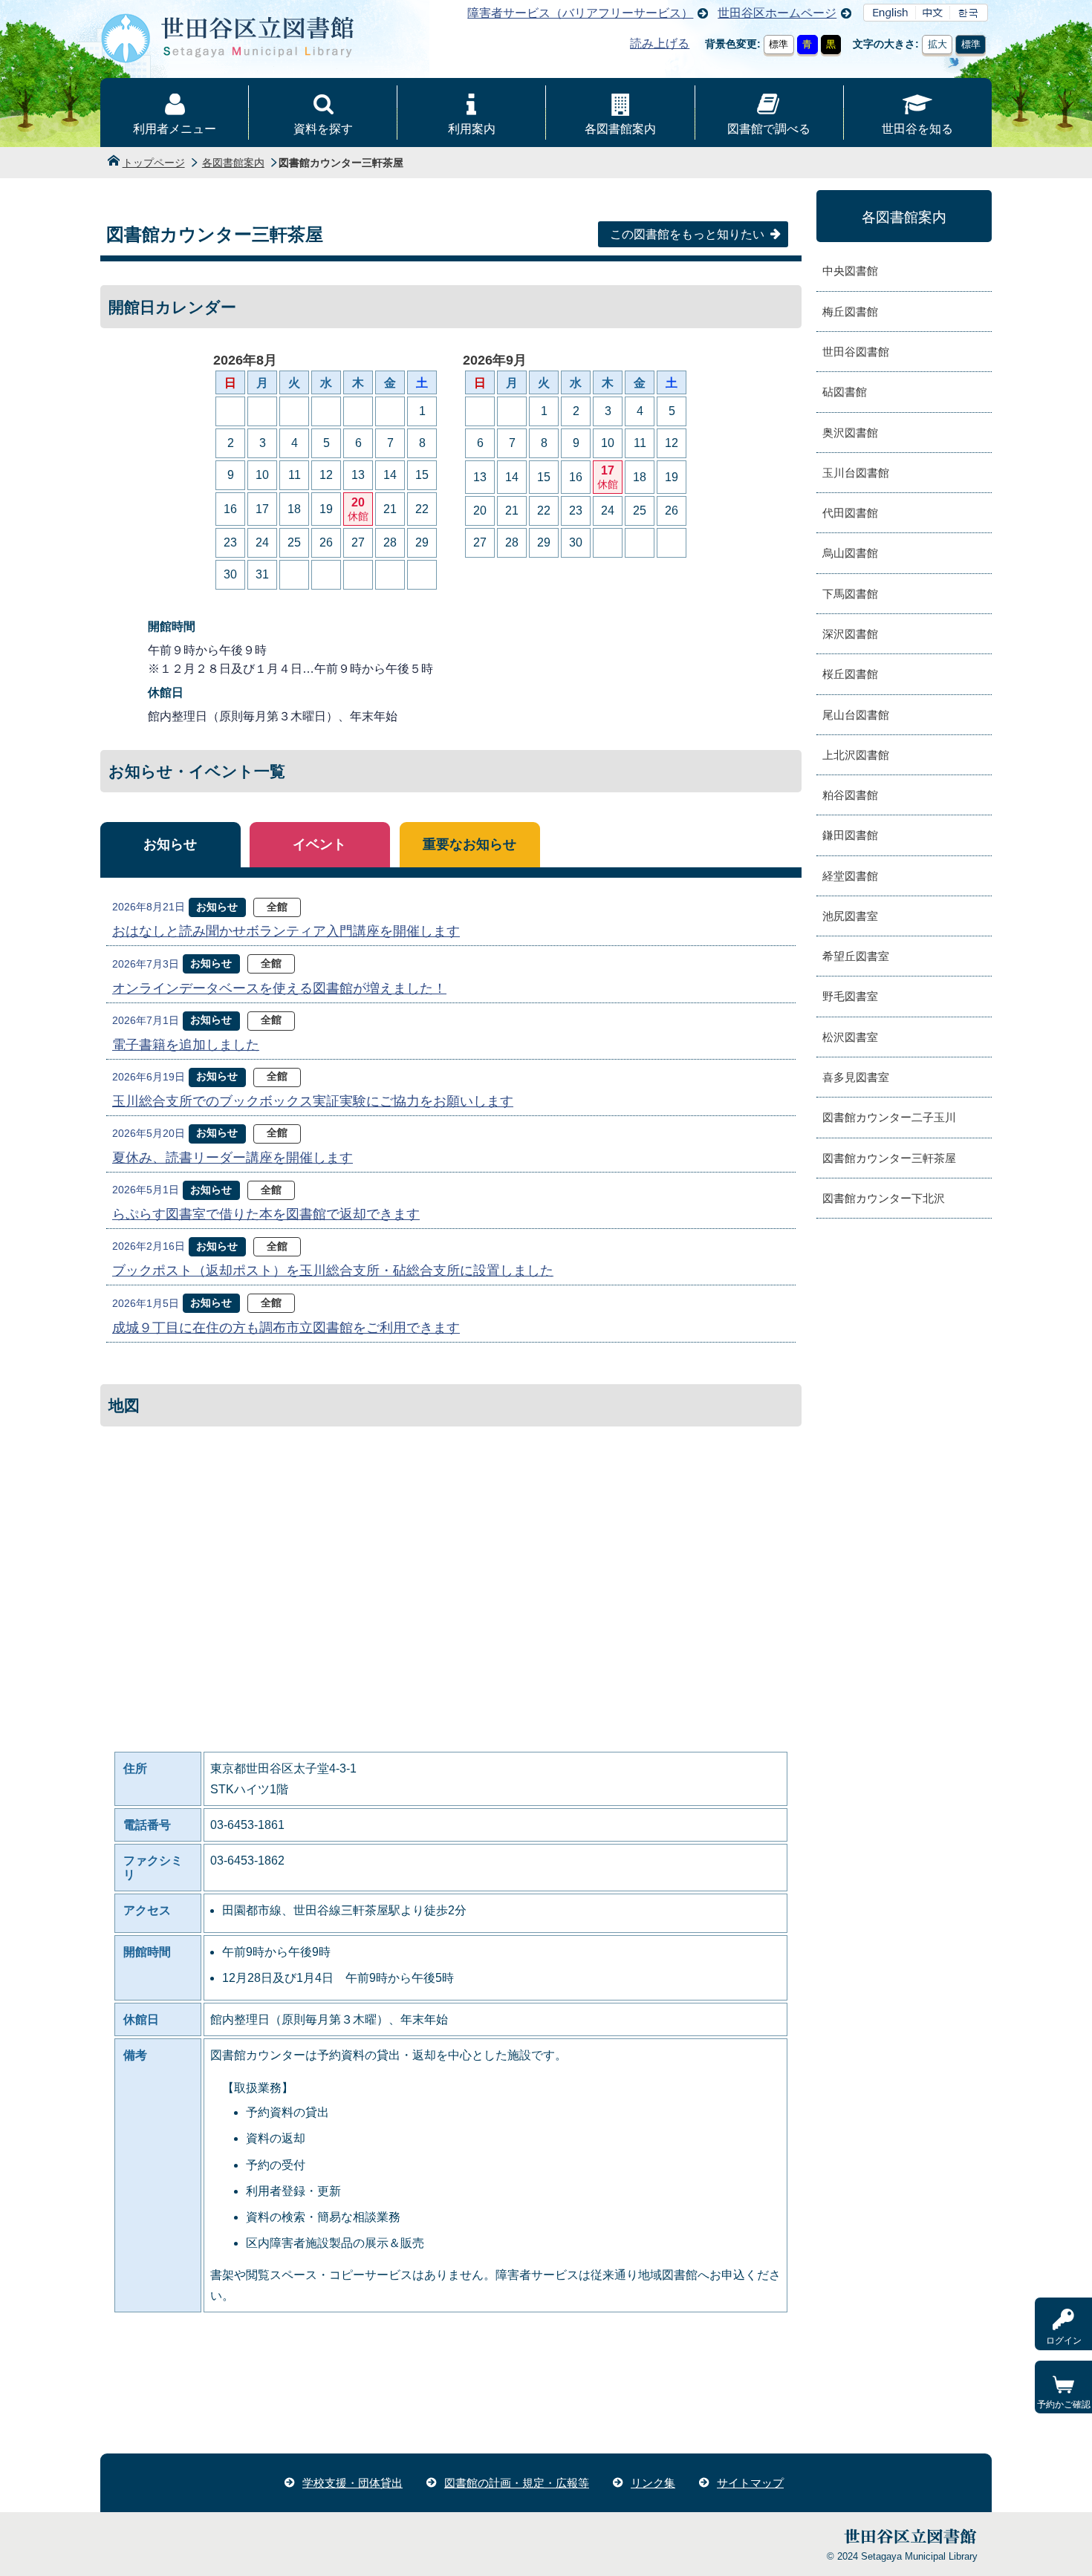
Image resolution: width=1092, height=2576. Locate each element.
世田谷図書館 (856, 352)
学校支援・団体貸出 (352, 2483)
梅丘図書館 (850, 312)
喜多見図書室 (856, 1077)
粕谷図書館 (850, 795)
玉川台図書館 (856, 473)
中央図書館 (850, 271)
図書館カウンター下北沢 (884, 1198)
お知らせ (170, 844)
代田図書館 (850, 513)
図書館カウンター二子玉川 (889, 1117)
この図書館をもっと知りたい (687, 234)
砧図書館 (845, 392)
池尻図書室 (850, 916)
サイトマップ (750, 2483)
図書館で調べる (769, 129)
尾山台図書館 (856, 715)
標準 (779, 44)
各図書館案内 (620, 129)
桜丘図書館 (850, 674)
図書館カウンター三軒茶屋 (889, 1158)
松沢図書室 (850, 1037)
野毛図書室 (850, 996)
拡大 (937, 44)
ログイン (1064, 2341)
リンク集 (653, 2483)
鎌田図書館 (850, 835)
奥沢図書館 (850, 433)
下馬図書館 (850, 594)
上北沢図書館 (856, 755)
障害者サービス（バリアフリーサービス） (580, 13)
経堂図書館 (850, 876)
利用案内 (472, 129)
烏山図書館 (850, 553)
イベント (319, 844)
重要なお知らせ (469, 844)
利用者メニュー (175, 129)
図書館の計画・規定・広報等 (517, 2483)
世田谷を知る (917, 129)
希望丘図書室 (856, 956)
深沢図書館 (850, 634)
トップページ (154, 163)
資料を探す (323, 129)
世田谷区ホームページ (777, 13)
